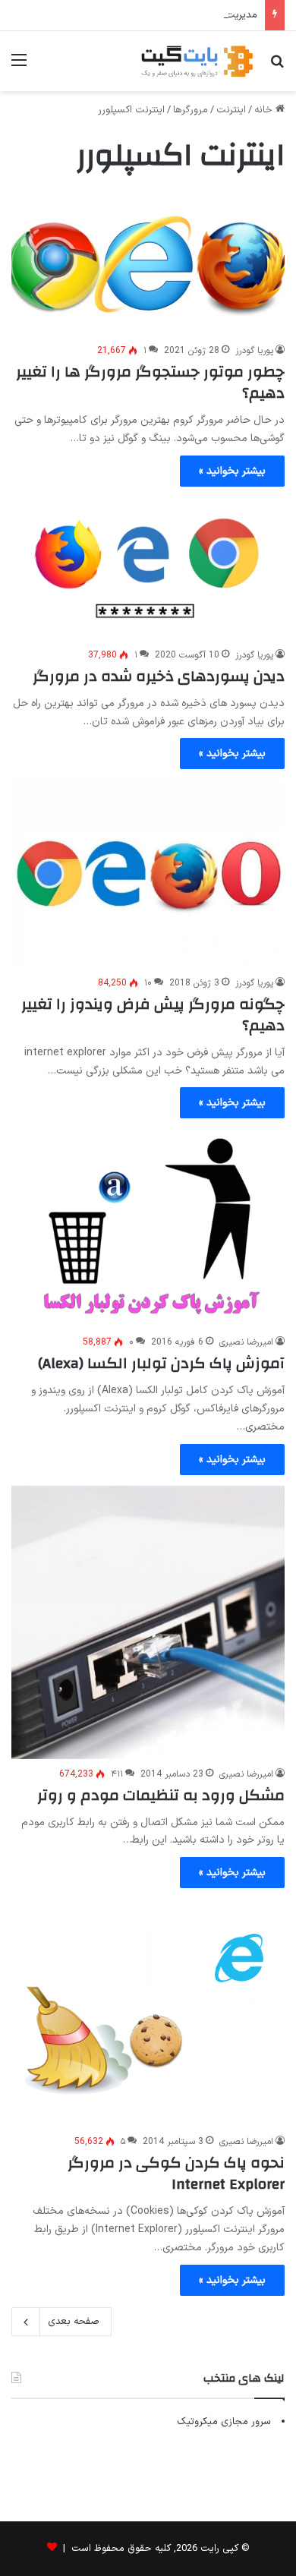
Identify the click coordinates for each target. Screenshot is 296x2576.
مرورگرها (191, 110)
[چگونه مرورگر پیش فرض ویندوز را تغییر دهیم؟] (148, 874)
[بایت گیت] (197, 61)
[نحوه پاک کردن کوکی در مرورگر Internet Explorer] (148, 2013)
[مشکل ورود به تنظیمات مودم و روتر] (148, 1622)
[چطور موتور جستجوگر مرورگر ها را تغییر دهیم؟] (148, 264)
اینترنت (231, 110)
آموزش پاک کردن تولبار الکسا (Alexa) (161, 1363)
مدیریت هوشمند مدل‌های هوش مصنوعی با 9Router (149, 15)
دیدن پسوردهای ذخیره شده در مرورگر (159, 676)
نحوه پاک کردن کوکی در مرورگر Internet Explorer (176, 2173)
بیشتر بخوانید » (232, 471)
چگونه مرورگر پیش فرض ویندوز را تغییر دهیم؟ (153, 1015)
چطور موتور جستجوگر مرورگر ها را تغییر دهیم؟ (150, 382)
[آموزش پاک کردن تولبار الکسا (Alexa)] (148, 1228)
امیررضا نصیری (246, 1342)
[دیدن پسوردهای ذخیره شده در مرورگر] (148, 569)
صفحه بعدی (74, 2322)
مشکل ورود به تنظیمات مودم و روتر (161, 1795)
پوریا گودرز (254, 351)
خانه (265, 110)
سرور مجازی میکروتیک (224, 2422)
